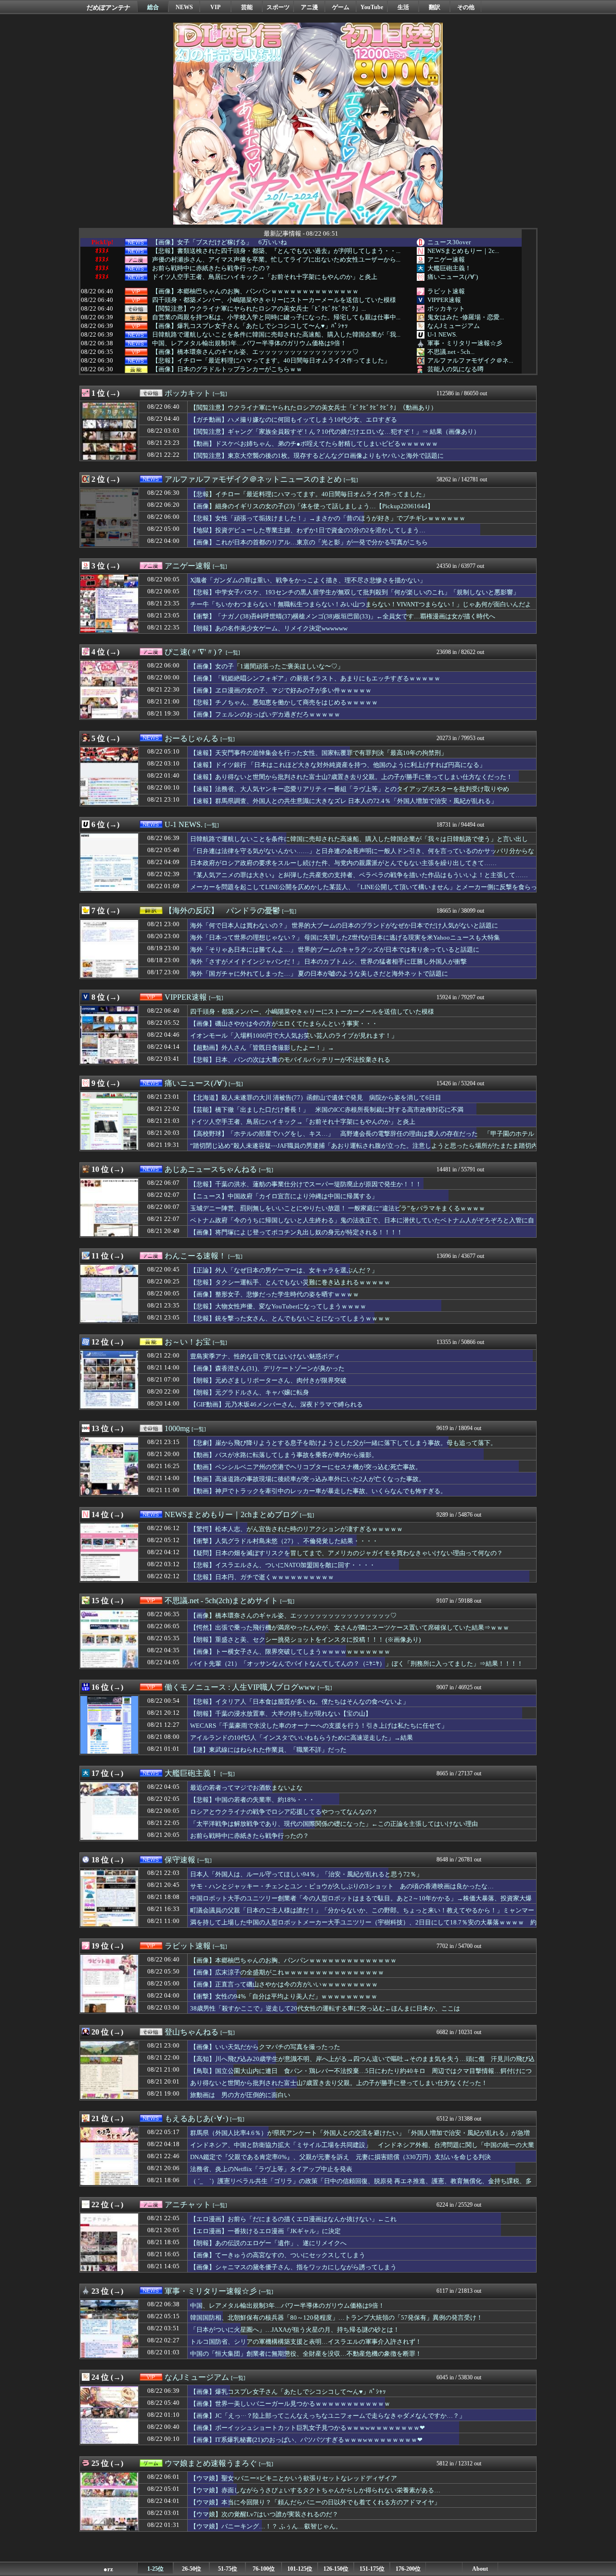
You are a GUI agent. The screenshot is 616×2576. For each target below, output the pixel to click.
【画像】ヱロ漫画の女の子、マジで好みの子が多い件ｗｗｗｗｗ (281, 690)
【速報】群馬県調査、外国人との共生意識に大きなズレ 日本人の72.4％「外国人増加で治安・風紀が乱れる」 (344, 801)
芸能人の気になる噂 (456, 369)
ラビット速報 (446, 291)
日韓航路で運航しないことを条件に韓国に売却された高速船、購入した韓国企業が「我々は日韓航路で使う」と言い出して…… (359, 843)
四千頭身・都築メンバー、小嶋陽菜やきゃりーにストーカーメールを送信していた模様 (274, 300)
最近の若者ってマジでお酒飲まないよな (246, 1788)
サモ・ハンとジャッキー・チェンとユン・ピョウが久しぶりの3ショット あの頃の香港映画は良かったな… (342, 1886)
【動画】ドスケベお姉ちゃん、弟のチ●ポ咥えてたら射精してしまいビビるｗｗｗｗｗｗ (314, 444)
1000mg (177, 1428)
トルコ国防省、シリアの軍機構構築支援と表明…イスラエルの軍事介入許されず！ (306, 2342)
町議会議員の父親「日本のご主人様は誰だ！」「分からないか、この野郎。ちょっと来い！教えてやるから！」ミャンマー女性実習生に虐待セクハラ (362, 1915)
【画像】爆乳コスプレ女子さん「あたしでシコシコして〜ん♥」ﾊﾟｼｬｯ (250, 326)
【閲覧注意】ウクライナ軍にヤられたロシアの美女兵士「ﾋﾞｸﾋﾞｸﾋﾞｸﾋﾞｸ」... (259, 309)
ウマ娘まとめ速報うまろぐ (211, 2463)
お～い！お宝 (188, 1342)
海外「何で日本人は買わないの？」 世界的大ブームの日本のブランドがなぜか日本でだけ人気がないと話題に (344, 925)
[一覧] (220, 394)
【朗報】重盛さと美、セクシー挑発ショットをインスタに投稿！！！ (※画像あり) (305, 1640)
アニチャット (188, 2205)
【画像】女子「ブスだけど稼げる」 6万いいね (219, 242)
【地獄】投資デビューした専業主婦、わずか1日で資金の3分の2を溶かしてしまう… (308, 530)
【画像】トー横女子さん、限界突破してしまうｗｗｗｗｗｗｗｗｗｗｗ (290, 1652)
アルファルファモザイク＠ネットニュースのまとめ (253, 479)
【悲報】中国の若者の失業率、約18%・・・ (252, 1800)
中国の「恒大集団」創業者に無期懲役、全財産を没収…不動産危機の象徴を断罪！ (306, 2354)
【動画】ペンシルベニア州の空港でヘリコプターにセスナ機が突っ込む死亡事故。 (306, 1467)
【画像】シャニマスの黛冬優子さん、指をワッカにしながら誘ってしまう (293, 2267)
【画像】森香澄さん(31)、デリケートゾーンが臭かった (267, 1368)
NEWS (184, 7)
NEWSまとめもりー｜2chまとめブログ (231, 1514)
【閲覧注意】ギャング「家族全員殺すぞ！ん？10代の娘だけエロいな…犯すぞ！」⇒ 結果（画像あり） (335, 432)
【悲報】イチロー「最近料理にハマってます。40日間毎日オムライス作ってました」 (271, 361)
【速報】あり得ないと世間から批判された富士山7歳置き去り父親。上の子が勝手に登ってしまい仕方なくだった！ (351, 777)
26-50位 (192, 2569)
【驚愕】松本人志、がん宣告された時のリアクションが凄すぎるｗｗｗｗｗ (296, 1529)
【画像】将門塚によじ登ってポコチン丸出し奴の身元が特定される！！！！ (296, 1232)
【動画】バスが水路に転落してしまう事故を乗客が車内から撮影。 (284, 1455)
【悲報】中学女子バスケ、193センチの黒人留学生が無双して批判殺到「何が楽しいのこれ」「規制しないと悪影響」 (355, 592)
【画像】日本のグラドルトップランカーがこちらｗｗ (227, 369)
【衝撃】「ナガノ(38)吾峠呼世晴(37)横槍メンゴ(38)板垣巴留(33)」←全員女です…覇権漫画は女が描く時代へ (343, 616)
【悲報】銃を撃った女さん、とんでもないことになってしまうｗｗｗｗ (290, 1318)
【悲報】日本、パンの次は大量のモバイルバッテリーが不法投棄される (290, 1060)
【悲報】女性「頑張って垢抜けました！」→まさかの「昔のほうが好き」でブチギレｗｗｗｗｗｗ (328, 518)
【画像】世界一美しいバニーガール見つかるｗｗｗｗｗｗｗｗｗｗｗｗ (290, 2404)
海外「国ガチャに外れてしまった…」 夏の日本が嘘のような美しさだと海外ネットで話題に (319, 974)
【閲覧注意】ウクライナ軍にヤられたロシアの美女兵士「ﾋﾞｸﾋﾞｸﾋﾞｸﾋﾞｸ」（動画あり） (314, 408)
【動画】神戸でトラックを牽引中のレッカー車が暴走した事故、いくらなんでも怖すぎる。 (318, 1491)
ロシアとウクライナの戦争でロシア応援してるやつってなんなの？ (284, 1812)
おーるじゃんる (192, 738)
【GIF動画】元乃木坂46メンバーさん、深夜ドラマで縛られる (276, 1404)
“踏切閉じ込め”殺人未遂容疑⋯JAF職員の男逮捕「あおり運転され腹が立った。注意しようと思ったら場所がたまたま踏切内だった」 (364, 1150)
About (480, 2569)
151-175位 (372, 2569)
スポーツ (278, 7)
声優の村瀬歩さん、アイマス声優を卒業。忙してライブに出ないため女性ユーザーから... (276, 260)
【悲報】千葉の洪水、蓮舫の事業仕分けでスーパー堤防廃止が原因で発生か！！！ (306, 1184)
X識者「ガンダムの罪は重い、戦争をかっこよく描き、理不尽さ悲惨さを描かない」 (308, 580)
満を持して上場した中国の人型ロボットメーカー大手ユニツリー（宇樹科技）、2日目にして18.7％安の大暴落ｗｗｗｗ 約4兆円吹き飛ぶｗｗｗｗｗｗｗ (363, 1927)
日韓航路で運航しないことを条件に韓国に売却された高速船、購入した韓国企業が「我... (276, 335)
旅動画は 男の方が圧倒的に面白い (240, 2095)
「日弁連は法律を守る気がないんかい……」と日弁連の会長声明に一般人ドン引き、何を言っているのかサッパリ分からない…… (362, 855)
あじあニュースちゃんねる (211, 1169)
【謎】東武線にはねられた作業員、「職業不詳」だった (268, 1750)
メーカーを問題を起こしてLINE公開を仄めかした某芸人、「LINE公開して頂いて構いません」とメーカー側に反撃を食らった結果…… (364, 892)
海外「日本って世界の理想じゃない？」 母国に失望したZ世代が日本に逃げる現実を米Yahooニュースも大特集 (345, 937)
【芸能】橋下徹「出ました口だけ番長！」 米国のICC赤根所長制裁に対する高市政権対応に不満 (327, 1110)
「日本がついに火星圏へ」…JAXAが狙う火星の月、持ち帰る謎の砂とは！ (295, 2330)
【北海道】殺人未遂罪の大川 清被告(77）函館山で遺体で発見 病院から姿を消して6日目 (316, 1098)
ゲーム (341, 7)
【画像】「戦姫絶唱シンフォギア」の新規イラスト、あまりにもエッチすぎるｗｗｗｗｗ (315, 678)
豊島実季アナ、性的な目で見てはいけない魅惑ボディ (265, 1356)
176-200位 (408, 2569)
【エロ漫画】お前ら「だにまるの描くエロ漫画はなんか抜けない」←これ (293, 2219)
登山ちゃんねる (192, 2032)
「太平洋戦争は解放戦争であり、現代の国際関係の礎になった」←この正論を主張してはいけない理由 (334, 1824)
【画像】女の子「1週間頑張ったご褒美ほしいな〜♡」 (267, 666)
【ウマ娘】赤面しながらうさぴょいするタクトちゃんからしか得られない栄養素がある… (315, 2490)
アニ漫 (309, 7)
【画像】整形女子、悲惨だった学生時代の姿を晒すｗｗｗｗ (275, 1294)
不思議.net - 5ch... (451, 352)
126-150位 (336, 2569)
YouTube (372, 7)
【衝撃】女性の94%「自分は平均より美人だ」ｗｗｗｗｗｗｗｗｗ (284, 1996)
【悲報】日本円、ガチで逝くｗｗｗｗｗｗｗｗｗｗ (262, 1577)
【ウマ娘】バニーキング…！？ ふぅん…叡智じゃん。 (266, 2526)
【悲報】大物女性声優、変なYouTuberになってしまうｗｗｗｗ (278, 1306)
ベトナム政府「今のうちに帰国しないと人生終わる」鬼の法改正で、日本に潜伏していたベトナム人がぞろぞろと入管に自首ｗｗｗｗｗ (362, 1225)
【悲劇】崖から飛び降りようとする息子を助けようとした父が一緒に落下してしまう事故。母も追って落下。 (343, 1443)
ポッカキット (446, 308)
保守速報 (180, 1860)
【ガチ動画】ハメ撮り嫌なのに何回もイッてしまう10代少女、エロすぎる (294, 420)
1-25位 (155, 2569)
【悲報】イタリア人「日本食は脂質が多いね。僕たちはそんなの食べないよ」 (300, 1702)
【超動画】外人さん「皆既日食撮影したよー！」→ (262, 1048)
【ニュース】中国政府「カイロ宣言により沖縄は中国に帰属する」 (284, 1196)
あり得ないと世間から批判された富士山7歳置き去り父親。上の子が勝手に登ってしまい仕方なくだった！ (339, 2083)
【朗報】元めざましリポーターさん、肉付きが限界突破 (268, 1380)
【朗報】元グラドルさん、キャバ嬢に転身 (250, 1392)
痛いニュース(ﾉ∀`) (453, 277)
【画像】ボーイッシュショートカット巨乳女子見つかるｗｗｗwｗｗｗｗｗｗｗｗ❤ (308, 2428)
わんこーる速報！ (195, 1256)
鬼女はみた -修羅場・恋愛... (466, 317)
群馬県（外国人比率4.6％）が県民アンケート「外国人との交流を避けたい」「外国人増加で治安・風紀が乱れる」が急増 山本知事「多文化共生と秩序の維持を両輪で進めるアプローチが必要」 (363, 2137)
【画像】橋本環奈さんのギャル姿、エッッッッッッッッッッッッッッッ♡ (255, 352)
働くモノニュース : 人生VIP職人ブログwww (240, 1687)
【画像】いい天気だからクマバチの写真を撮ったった (265, 2047)
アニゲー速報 (446, 259)
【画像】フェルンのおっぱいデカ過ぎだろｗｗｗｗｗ (265, 714)
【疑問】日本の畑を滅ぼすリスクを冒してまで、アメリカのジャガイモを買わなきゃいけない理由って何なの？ (346, 1553)
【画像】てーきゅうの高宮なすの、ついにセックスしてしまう (278, 2255)
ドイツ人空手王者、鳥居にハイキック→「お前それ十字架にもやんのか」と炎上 (265, 277)
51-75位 (228, 2569)
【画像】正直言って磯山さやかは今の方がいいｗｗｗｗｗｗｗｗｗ (284, 1984)
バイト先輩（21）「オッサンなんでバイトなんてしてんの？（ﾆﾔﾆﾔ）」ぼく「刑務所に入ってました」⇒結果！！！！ (357, 1664)
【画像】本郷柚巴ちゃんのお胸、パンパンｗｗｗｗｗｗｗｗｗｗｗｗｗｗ (255, 291)
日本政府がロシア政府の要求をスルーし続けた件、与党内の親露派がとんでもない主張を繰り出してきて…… (343, 863)
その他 (466, 7)
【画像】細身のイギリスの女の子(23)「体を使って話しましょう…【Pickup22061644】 (312, 506)
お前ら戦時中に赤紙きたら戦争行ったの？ (212, 268)
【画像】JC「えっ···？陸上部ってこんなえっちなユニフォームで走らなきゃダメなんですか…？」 (328, 2416)
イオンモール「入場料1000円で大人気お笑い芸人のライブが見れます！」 (294, 1036)
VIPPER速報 (444, 300)
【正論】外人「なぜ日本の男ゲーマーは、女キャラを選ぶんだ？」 (284, 1270)
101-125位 (300, 2569)
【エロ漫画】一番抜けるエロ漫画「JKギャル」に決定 (265, 2231)
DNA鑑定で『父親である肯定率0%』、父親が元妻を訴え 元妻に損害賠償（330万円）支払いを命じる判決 (340, 2157)
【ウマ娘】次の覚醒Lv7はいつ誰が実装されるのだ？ (264, 2514)
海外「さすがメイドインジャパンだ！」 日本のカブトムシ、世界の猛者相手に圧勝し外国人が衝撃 (328, 961)
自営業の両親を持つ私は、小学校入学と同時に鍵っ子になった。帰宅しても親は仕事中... (276, 317)
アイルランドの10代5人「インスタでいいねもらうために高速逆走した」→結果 (302, 1738)
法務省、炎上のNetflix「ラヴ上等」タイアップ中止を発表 (271, 2169)
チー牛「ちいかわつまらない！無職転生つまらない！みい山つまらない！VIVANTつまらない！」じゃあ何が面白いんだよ (361, 604)
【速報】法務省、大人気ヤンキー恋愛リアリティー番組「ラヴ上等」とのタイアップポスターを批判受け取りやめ (350, 789)
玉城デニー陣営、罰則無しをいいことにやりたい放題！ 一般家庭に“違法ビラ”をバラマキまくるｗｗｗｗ (338, 1208)
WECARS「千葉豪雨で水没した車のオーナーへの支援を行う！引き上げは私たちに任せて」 (319, 1726)
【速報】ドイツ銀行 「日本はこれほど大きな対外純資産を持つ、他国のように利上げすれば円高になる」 (338, 765)
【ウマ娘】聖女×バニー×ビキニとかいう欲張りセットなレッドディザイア (294, 2478)
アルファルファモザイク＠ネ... (470, 360)
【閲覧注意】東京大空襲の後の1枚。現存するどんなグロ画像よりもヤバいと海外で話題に (317, 456)
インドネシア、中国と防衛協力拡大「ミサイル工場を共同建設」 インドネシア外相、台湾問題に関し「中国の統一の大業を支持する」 (362, 2149)
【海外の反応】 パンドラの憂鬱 (222, 911)
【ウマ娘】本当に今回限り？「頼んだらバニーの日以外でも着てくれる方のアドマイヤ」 (315, 2502)
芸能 (247, 7)
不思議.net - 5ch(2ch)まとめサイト (221, 1601)
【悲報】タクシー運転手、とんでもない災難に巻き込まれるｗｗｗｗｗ (290, 1282)
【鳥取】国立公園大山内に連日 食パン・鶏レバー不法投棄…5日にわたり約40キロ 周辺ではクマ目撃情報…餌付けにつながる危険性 (361, 2075)
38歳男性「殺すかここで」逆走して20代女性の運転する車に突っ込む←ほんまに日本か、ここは (325, 2008)
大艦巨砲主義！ (449, 268)
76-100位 (264, 2569)
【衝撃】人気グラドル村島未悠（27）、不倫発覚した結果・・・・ (284, 1541)
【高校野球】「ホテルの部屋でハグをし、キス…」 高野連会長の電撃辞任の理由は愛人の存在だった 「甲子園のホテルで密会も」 (362, 1138)
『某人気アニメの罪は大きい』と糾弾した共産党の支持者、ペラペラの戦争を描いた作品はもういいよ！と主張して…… (359, 875)
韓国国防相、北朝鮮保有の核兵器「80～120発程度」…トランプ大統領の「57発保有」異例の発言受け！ (336, 2318)
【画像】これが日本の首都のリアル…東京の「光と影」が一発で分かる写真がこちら (309, 542)
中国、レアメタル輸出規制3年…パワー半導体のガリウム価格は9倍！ (249, 343)
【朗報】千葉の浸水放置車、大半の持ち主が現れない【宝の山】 (281, 1714)
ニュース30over (449, 242)
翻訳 (435, 7)
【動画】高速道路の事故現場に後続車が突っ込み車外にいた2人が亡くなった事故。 (308, 1479)
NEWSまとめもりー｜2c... (463, 251)
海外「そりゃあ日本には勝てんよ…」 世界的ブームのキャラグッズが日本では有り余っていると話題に (335, 949)
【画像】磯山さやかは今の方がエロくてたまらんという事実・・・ (284, 1024)
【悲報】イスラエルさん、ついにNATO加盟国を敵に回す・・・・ (283, 1565)
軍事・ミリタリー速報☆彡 (465, 343)
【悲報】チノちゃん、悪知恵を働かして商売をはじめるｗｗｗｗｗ (284, 702)
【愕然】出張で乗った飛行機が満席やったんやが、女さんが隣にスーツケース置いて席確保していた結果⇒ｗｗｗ (350, 1627)
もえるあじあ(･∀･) (196, 2118)
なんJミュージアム (454, 326)
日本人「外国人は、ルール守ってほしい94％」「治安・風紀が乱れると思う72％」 (306, 1874)
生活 (403, 7)
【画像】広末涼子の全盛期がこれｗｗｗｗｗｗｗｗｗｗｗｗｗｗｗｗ (287, 1972)
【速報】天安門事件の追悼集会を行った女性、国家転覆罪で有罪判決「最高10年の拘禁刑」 (319, 753)
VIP (215, 7)
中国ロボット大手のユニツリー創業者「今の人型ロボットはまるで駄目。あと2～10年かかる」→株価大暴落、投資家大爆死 (361, 1903)
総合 (153, 7)
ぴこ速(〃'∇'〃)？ (194, 652)
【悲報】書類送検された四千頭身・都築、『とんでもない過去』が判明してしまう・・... (276, 251)
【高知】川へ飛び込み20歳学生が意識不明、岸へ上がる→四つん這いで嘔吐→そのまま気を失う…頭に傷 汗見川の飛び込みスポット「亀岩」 (362, 2063)
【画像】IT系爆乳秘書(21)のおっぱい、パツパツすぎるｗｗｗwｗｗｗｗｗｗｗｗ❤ (306, 2440)
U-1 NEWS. (442, 334)
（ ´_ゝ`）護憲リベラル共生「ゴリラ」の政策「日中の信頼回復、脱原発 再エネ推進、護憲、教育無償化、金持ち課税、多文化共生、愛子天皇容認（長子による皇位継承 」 (361, 2186)
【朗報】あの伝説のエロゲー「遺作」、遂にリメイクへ (268, 2243)
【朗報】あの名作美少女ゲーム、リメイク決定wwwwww (269, 628)
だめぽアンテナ (109, 7)
